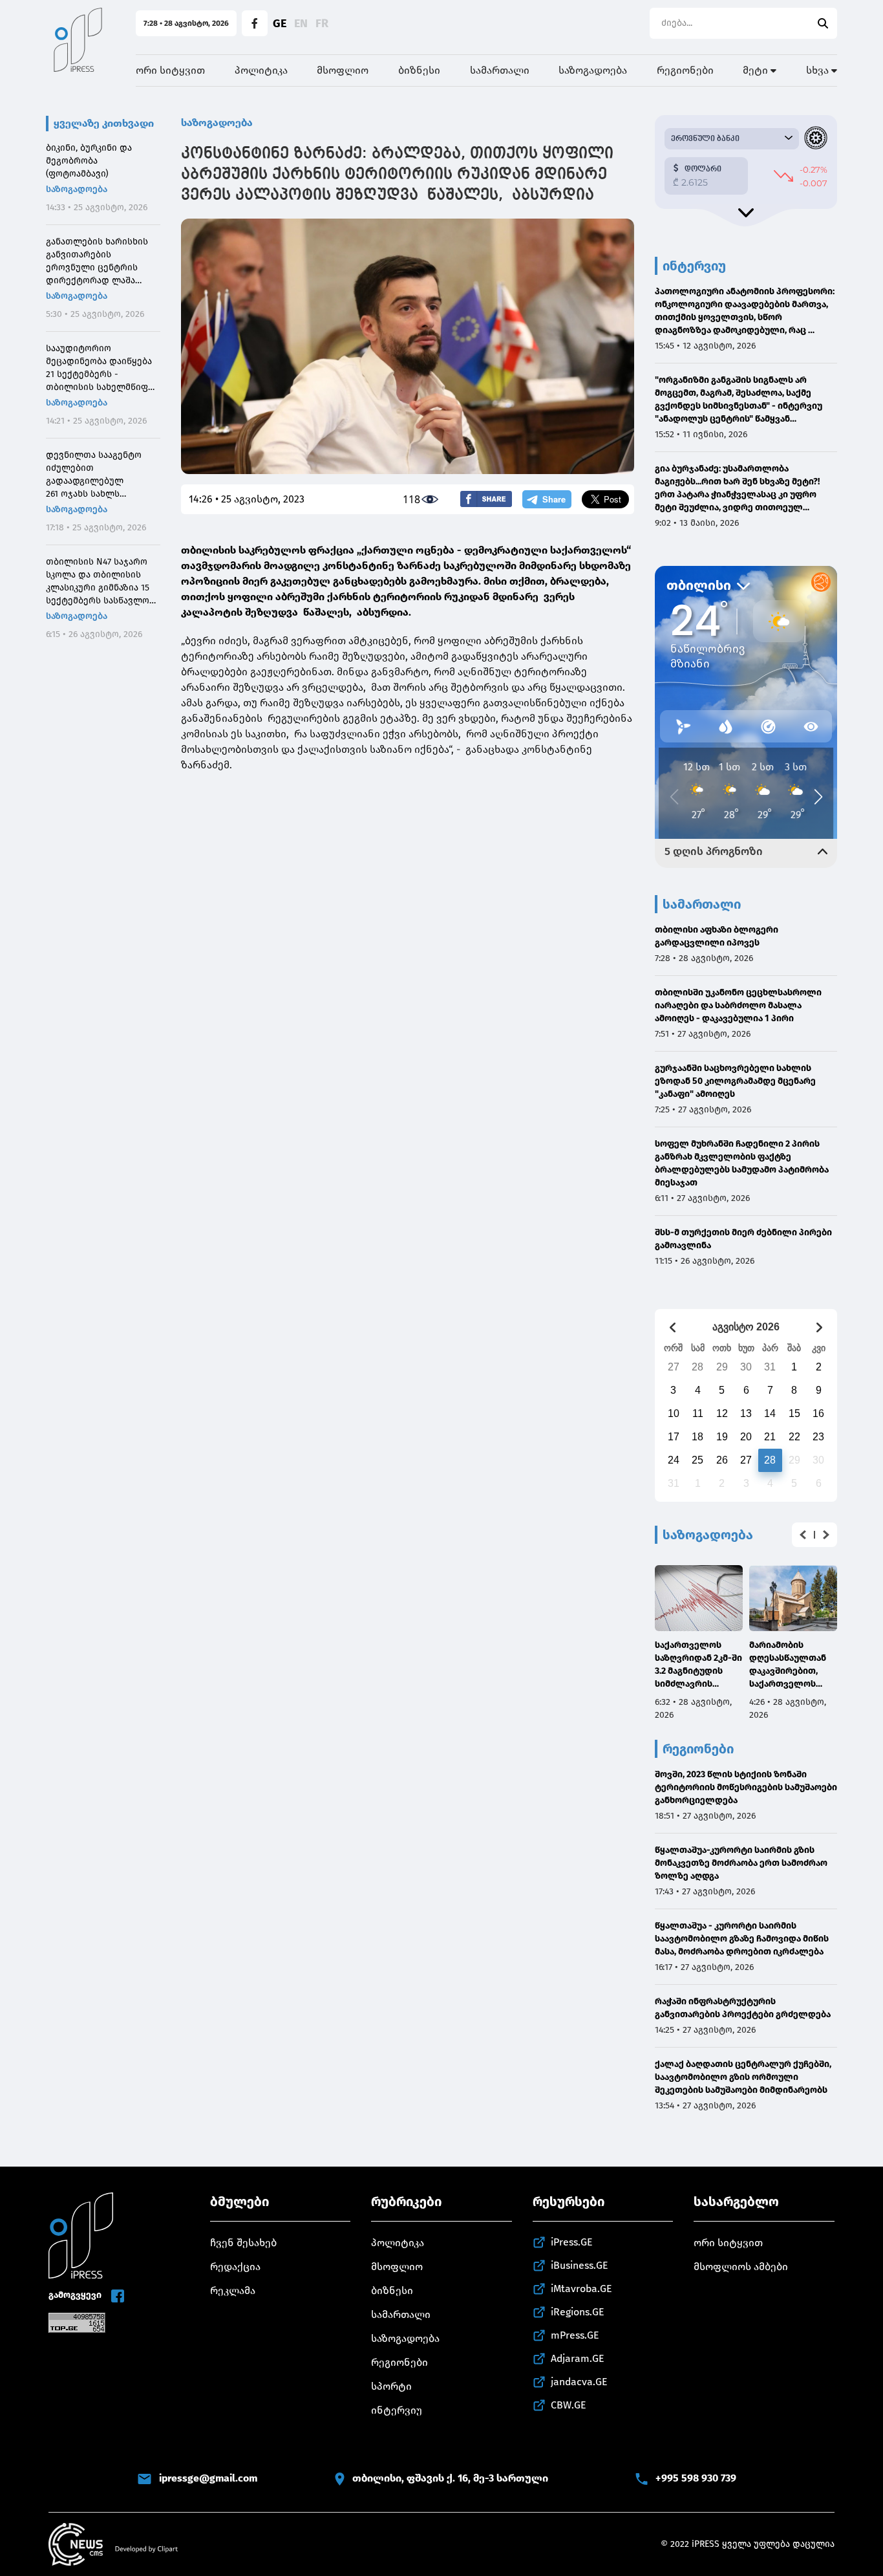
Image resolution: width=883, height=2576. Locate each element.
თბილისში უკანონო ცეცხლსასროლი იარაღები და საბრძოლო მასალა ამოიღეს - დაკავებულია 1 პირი (738, 1005)
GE (280, 23)
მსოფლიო (343, 70)
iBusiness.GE (580, 2265)
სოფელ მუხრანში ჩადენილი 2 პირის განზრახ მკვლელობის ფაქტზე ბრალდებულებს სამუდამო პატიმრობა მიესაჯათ (742, 1163)
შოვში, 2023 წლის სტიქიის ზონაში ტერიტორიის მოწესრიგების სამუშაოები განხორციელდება (746, 1787)
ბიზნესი (419, 70)
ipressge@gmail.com (208, 2478)
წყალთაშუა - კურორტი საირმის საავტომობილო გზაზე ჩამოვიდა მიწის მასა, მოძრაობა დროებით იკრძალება (742, 1939)
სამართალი (500, 70)
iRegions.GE (578, 2312)
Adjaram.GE (578, 2358)
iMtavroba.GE (581, 2289)
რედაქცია (235, 2267)
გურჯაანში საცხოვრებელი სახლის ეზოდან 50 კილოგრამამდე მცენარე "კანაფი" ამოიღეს (735, 1081)
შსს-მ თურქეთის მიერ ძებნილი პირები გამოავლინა (743, 1239)
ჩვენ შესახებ (243, 2243)
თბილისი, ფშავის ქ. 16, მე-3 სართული (450, 2478)
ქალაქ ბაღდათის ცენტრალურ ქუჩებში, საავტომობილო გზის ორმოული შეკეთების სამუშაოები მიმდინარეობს (743, 2077)
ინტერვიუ (397, 2410)
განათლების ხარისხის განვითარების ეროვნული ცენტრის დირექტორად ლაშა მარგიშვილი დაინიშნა (97, 262)
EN (301, 23)
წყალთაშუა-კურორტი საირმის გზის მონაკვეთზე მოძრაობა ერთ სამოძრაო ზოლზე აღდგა (741, 1863)
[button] (803, 1535)
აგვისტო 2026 (746, 1327)
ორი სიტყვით (170, 70)
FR (322, 23)
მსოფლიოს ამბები (741, 2267)
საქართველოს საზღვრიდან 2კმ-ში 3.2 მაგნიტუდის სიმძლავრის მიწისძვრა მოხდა (698, 1665)
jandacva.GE (579, 2382)
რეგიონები (685, 70)
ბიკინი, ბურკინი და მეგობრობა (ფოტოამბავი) (89, 161)
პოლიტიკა (261, 70)
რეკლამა (233, 2290)
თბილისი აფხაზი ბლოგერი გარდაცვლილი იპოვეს (717, 936)
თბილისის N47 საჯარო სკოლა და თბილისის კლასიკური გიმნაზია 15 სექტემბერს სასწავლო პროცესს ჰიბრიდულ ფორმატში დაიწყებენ (98, 582)
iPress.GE (572, 2242)
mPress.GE (575, 2335)
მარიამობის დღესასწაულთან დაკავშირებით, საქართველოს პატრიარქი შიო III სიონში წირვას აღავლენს (789, 1665)
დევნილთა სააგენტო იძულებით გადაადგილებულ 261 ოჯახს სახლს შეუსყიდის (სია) (94, 475)
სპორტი (391, 2386)
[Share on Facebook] (486, 499)
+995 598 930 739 (696, 2478)
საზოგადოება (593, 70)
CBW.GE (569, 2405)
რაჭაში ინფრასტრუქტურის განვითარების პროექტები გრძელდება (743, 2008)
